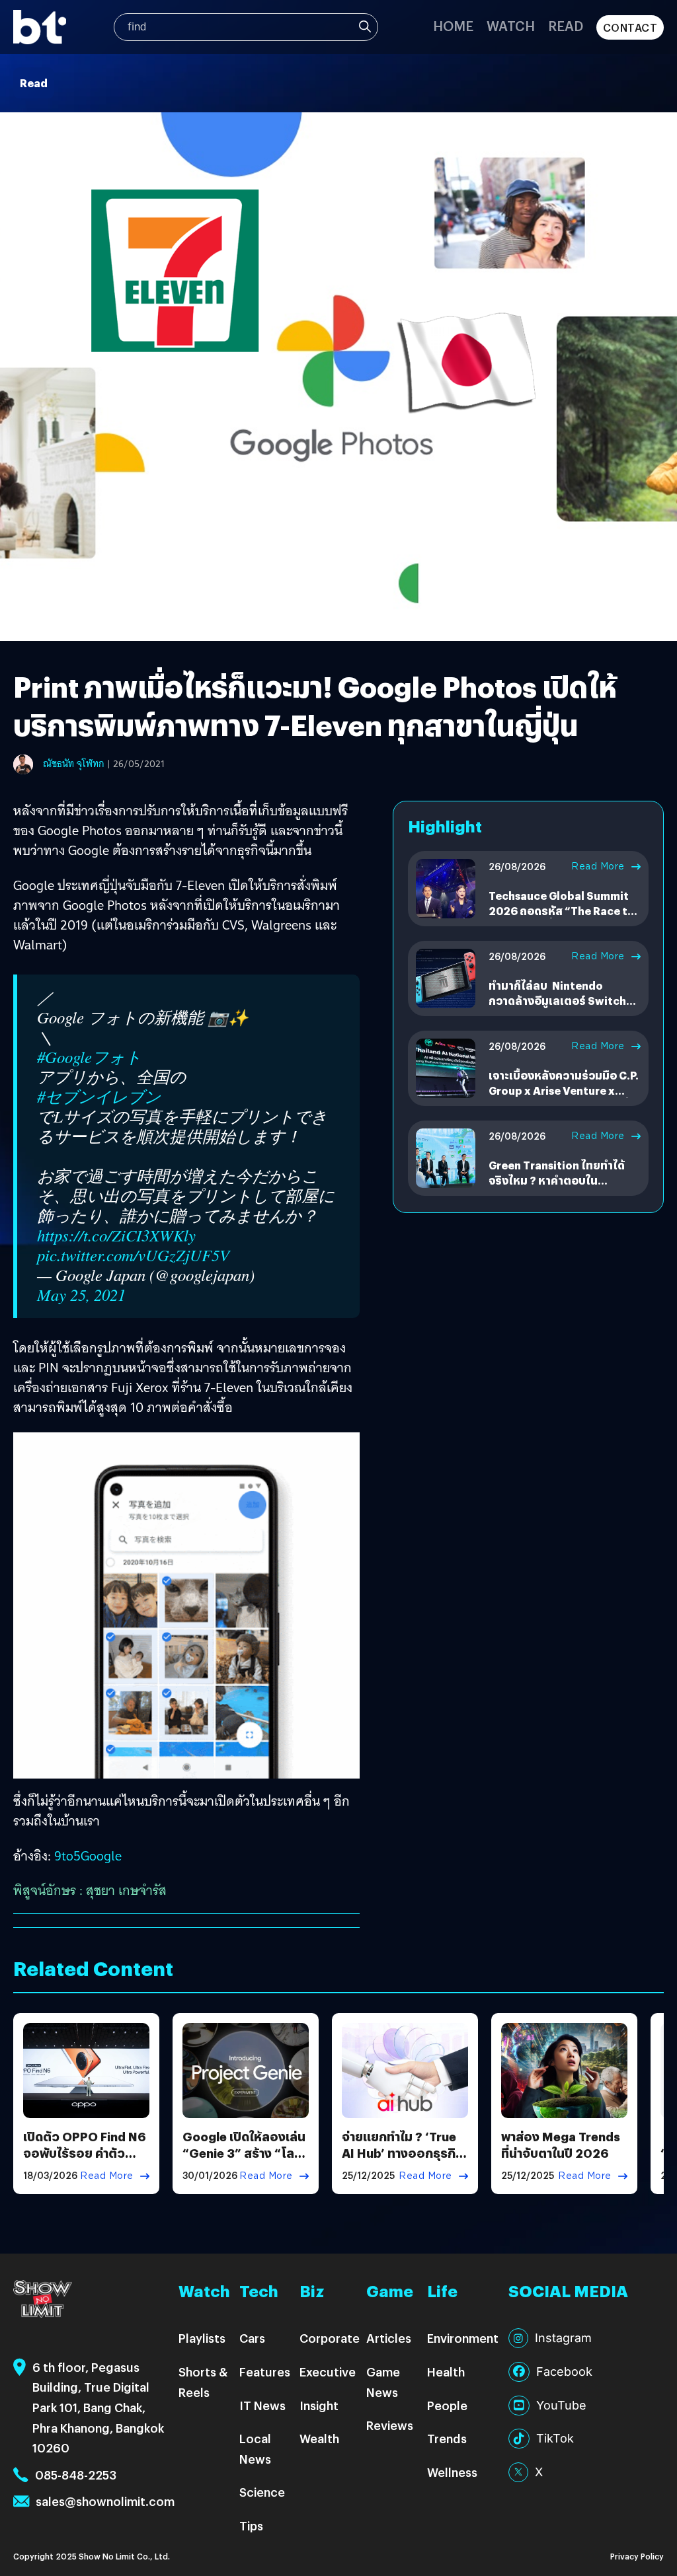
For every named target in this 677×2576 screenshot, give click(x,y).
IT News (262, 2405)
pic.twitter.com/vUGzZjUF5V (133, 1255)
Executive (328, 2372)
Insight (319, 2405)
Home (453, 25)
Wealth (319, 2438)
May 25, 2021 (81, 1295)
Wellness (452, 2472)
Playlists (202, 2338)
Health (446, 2372)
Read (566, 25)
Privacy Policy (637, 2556)
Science (262, 2492)
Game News (383, 2382)
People (447, 2405)
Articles (389, 2338)
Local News (255, 2448)
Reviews (390, 2425)
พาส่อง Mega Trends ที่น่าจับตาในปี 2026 (561, 2145)
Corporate (330, 2338)
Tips (251, 2525)
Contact (630, 27)
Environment (463, 2338)
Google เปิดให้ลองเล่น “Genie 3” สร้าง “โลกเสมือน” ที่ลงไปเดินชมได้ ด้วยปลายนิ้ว (244, 2161)
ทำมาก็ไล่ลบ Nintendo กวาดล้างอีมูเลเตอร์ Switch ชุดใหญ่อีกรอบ (557, 1000)
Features (265, 2372)
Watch (511, 25)
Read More (598, 866)
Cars (252, 2338)
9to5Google (88, 1856)
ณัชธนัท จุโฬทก (74, 764)
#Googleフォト (89, 1057)
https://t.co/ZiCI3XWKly (116, 1235)
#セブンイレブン (99, 1097)
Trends (447, 2438)
